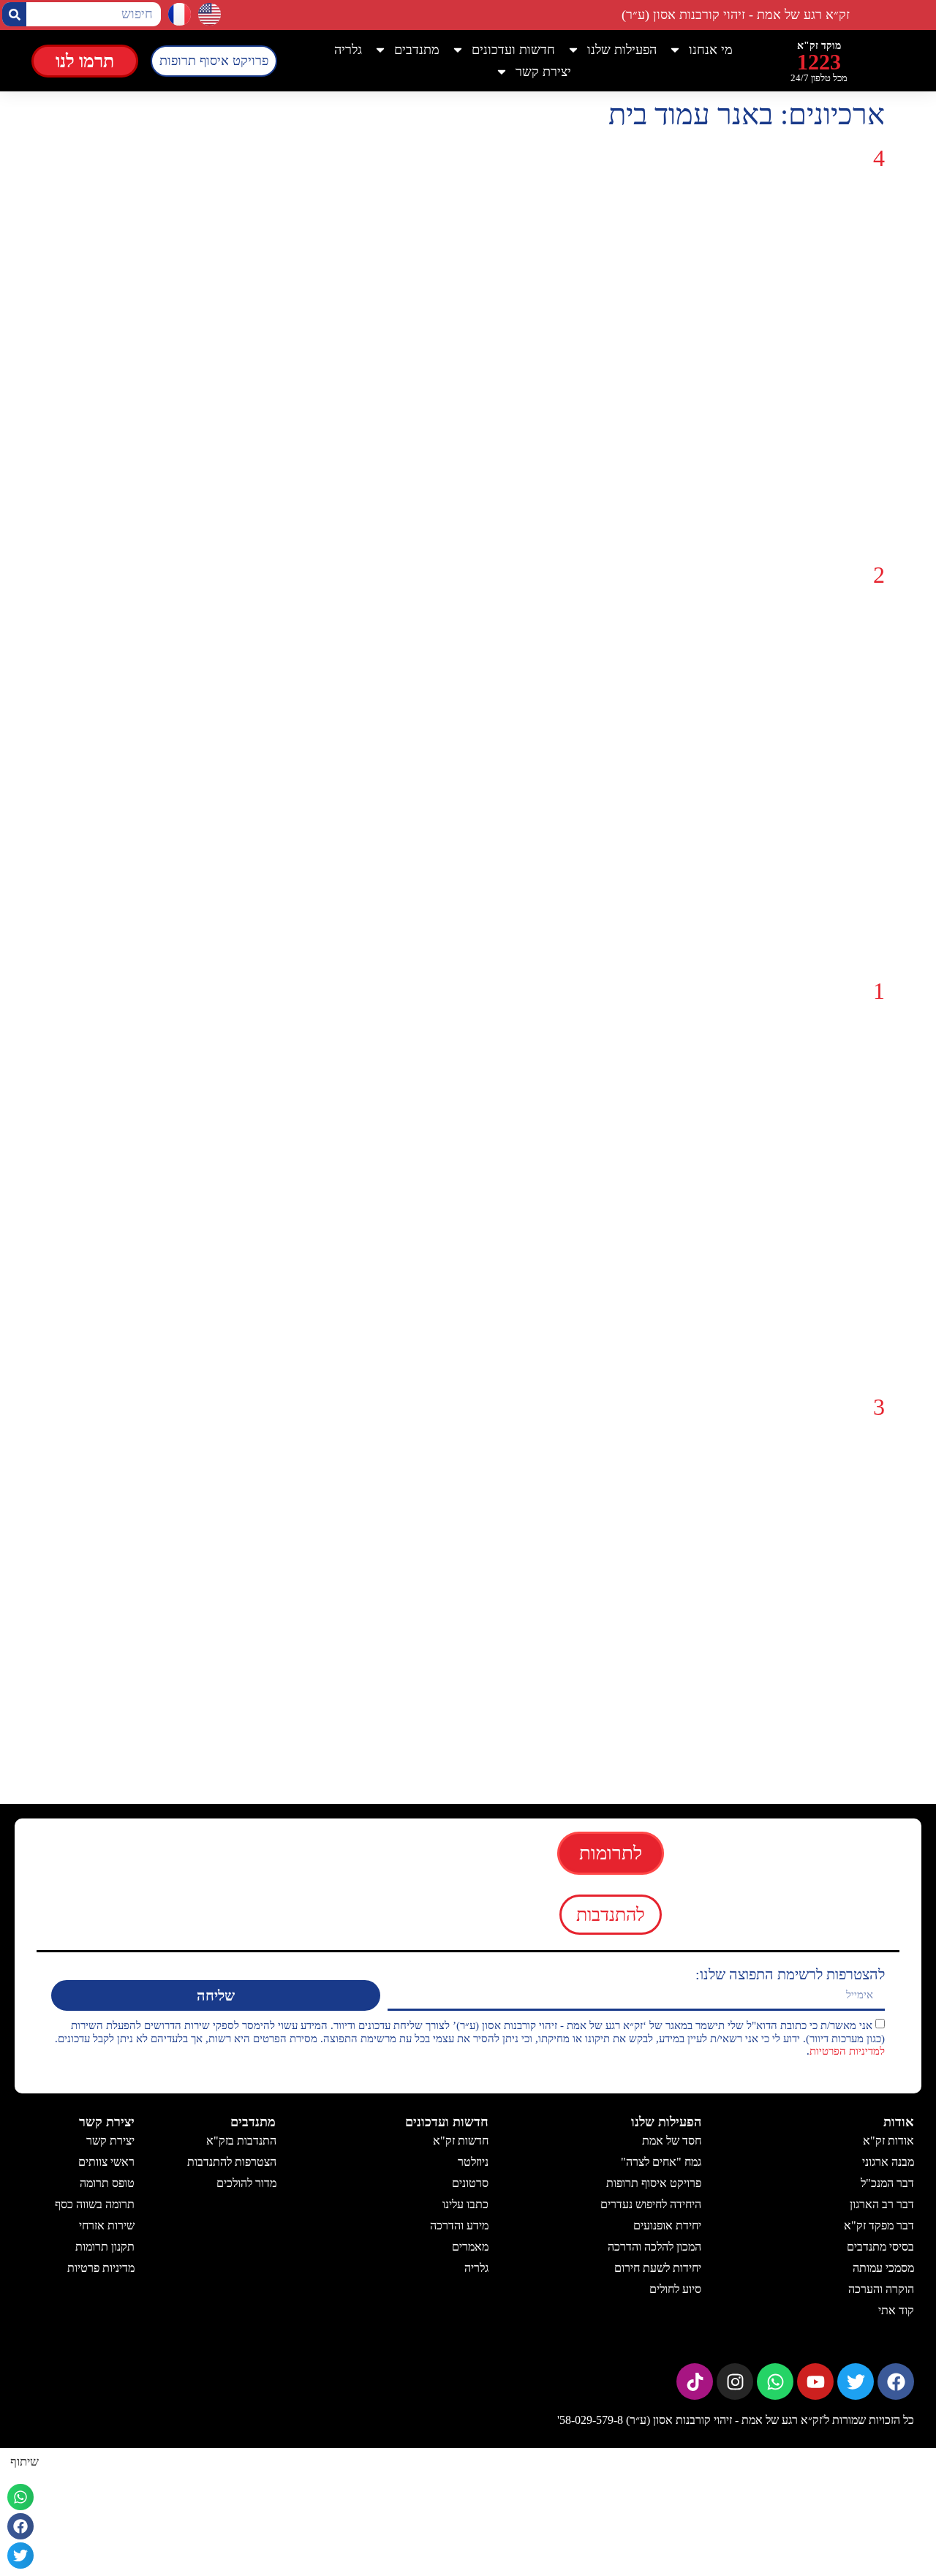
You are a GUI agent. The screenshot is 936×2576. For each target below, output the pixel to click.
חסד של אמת (672, 2141)
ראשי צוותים (106, 2162)
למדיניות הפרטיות (847, 2051)
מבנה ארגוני (888, 2162)
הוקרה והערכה (881, 2289)
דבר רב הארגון (882, 2204)
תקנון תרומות (105, 2247)
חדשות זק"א (461, 2141)
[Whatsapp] (775, 2382)
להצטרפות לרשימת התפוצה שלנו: (790, 1974)
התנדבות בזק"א (241, 2141)
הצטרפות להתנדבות (231, 2162)
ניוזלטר (473, 2162)
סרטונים (470, 2183)
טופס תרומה (107, 2183)
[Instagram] (735, 2382)
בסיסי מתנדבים (880, 2247)
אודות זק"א (888, 2141)
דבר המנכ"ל (887, 2183)
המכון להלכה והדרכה (654, 2247)
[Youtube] (815, 2382)
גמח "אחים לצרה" (661, 2162)
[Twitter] (856, 2382)
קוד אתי (896, 2310)
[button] (20, 2497)
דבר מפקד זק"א (879, 2225)
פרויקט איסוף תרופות (654, 2183)
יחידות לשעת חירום (658, 2268)
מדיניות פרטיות (101, 2268)
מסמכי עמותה (883, 2268)
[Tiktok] (695, 2382)
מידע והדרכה (459, 2225)
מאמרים (470, 2247)
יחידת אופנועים (667, 2225)
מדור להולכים (246, 2183)
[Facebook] (896, 2382)
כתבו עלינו (465, 2204)
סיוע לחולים (675, 2289)
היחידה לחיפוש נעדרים (651, 2204)
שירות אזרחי (107, 2225)
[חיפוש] (14, 14)
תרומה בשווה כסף (95, 2204)
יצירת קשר (110, 2141)
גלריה (348, 50)
